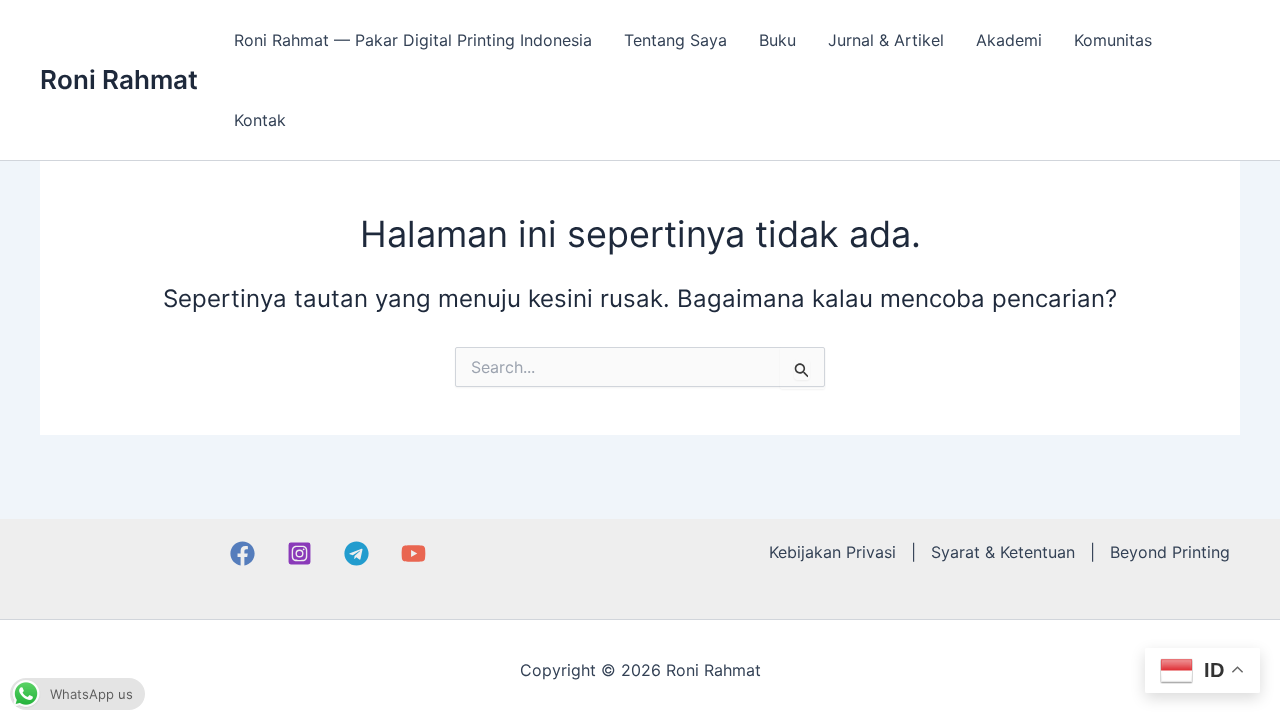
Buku (777, 40)
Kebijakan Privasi (832, 552)
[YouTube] (413, 553)
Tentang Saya (675, 40)
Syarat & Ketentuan (1003, 552)
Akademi (1009, 40)
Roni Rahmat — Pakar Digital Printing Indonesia (413, 40)
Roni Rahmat (119, 79)
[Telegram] (356, 553)
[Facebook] (242, 553)
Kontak (260, 120)
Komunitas (1113, 40)
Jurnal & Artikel (886, 40)
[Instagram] (299, 553)
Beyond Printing (1170, 552)
